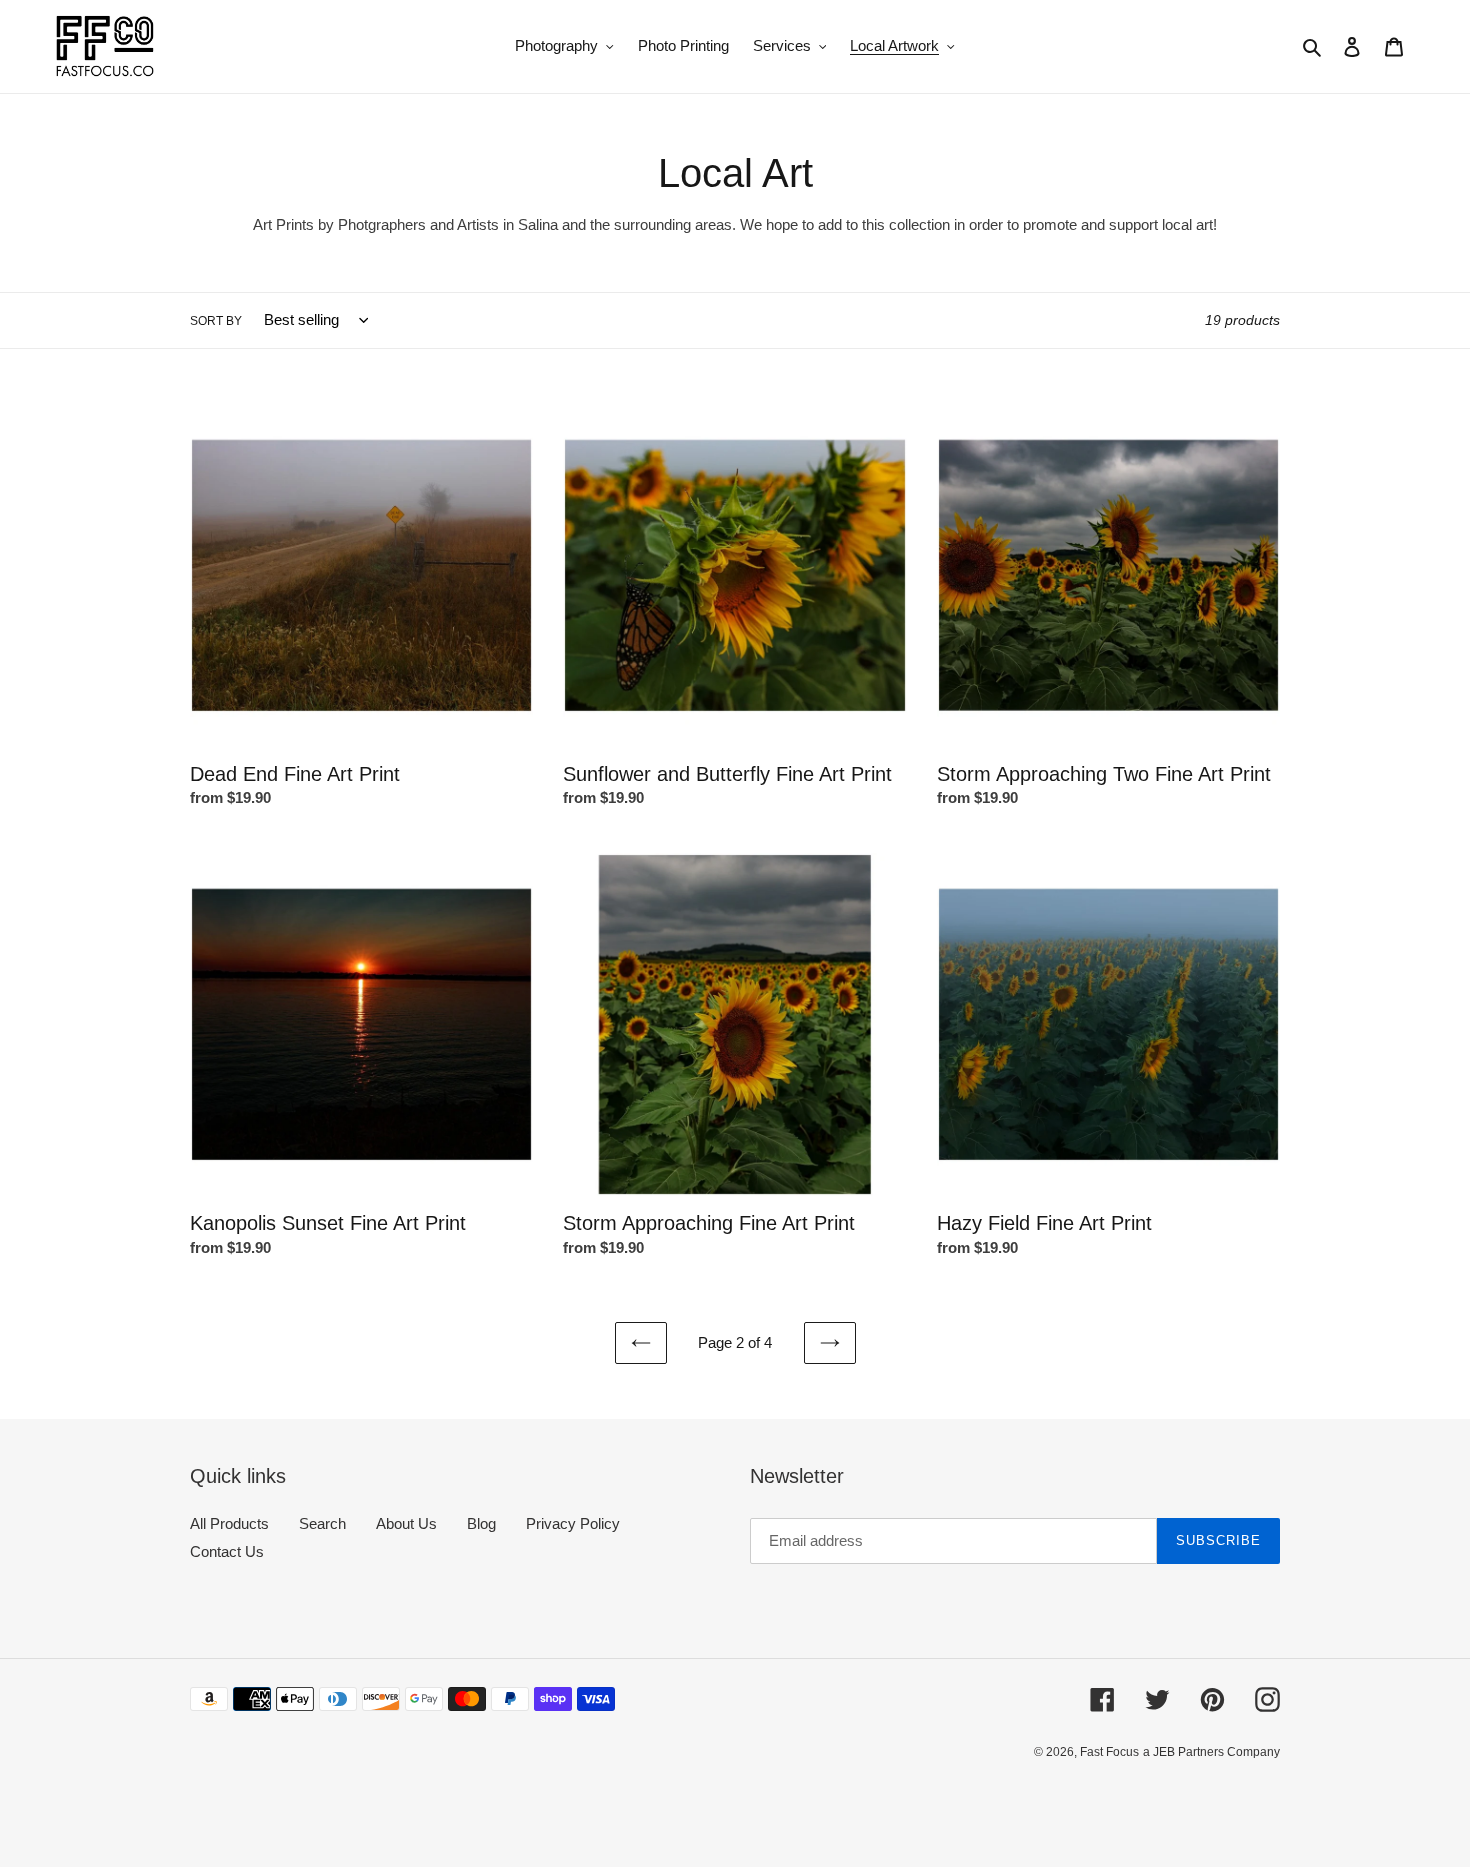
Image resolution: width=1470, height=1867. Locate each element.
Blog (481, 1523)
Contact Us (227, 1551)
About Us (406, 1523)
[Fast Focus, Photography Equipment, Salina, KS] (265, 1797)
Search (322, 1523)
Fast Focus (1109, 1752)
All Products (229, 1523)
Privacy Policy (573, 1523)
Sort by (216, 321)
